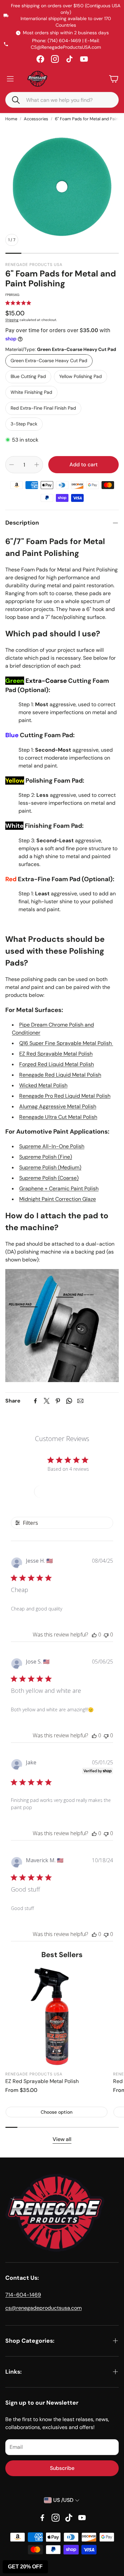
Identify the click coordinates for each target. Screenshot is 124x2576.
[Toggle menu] (10, 79)
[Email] (80, 1401)
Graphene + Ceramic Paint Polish (59, 1188)
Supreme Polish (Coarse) (49, 1178)
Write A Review (62, 1492)
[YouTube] (84, 59)
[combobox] (67, 100)
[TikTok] (69, 59)
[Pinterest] (58, 1401)
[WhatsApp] (69, 1401)
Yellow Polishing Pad (81, 376)
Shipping (12, 320)
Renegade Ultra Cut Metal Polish (58, 1117)
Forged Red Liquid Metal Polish (57, 1064)
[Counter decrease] (12, 465)
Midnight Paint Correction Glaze (58, 1199)
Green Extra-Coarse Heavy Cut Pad (49, 361)
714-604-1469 (23, 2295)
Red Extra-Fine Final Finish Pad (43, 408)
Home (11, 119)
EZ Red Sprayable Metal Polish (56, 1054)
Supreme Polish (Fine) (46, 1157)
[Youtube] (82, 2518)
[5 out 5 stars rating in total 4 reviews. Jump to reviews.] (18, 303)
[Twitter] (47, 1401)
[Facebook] (40, 59)
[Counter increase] (37, 465)
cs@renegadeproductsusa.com (43, 2308)
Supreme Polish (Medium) (50, 1167)
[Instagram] (55, 59)
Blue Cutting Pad (28, 376)
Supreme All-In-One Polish (52, 1146)
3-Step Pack (24, 424)
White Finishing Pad (31, 392)
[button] (13, 100)
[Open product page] (57, 2016)
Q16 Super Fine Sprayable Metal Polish (66, 1043)
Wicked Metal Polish (43, 1085)
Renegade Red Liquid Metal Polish (60, 1075)
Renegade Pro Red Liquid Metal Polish (65, 1096)
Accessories (36, 119)
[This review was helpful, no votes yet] (94, 1635)
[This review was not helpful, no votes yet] (106, 1635)
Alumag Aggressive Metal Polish (58, 1106)
